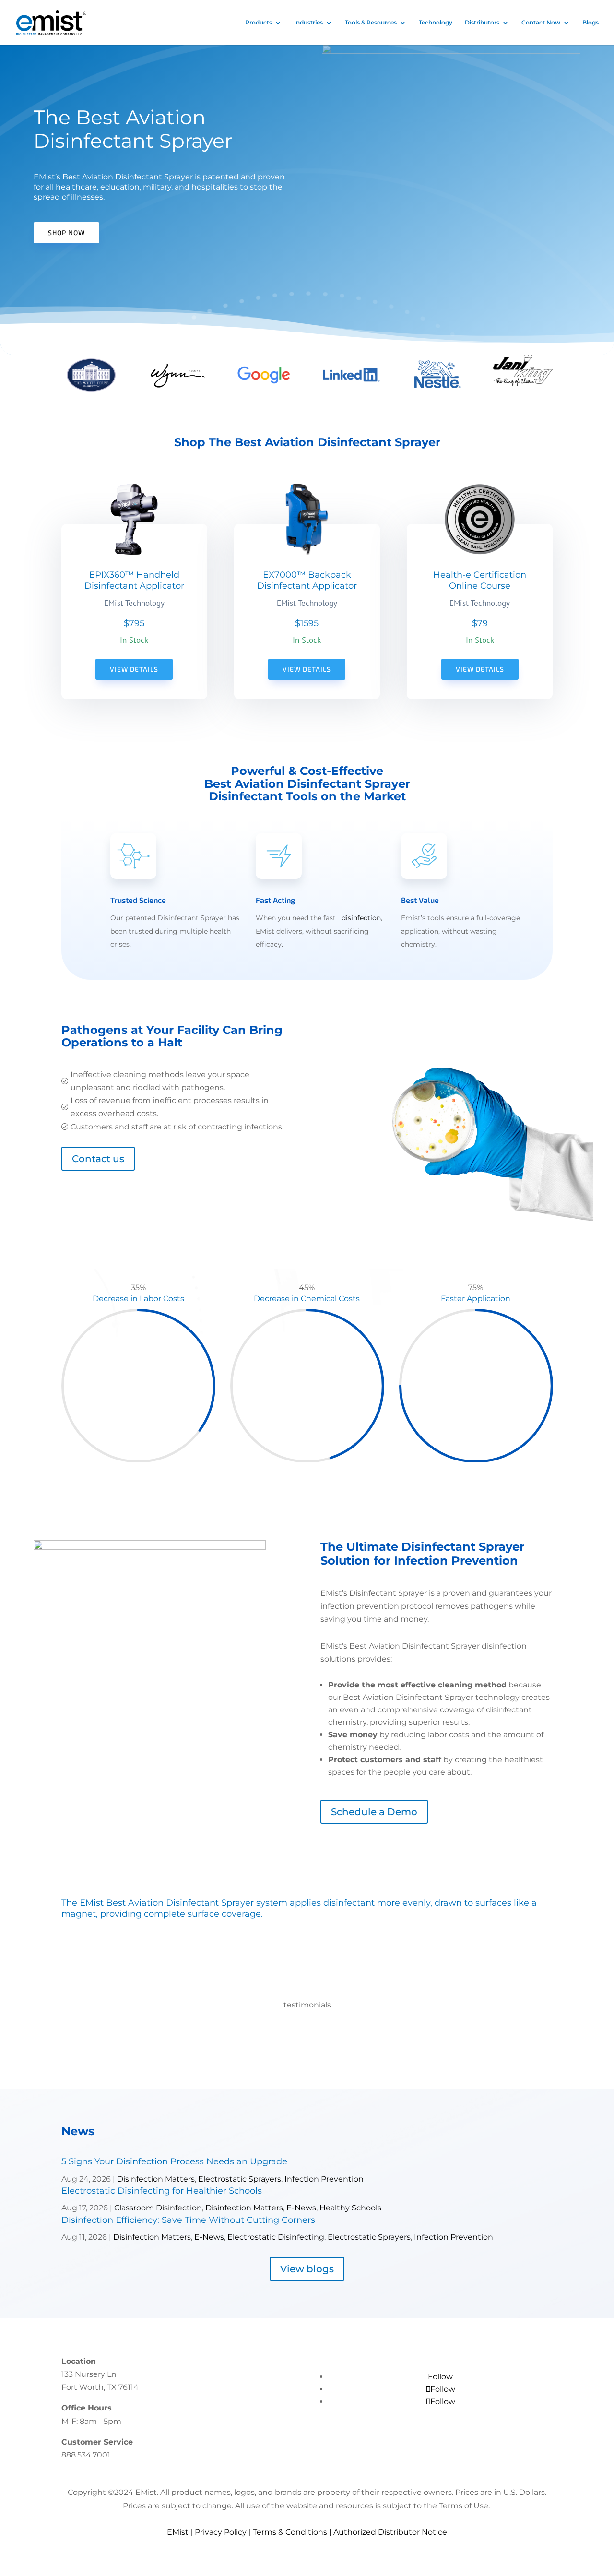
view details (307, 669)
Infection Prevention (324, 2179)
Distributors (482, 23)
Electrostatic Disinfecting (276, 2237)
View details (134, 669)
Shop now (66, 232)
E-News (301, 2208)
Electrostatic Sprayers (240, 2179)
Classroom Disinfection (158, 2208)
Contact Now (541, 23)
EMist (178, 2532)
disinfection (361, 918)
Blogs (590, 23)
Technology (436, 23)
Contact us (98, 1159)
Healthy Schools (350, 2208)
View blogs (307, 2269)
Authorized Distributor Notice (390, 2532)
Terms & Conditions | (293, 2532)
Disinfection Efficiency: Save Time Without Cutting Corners (188, 2220)
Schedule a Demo (374, 1812)
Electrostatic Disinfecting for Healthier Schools (162, 2191)
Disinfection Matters (156, 2179)
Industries (308, 23)
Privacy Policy (221, 2532)
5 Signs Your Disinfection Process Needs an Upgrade (174, 2161)
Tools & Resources (371, 23)
